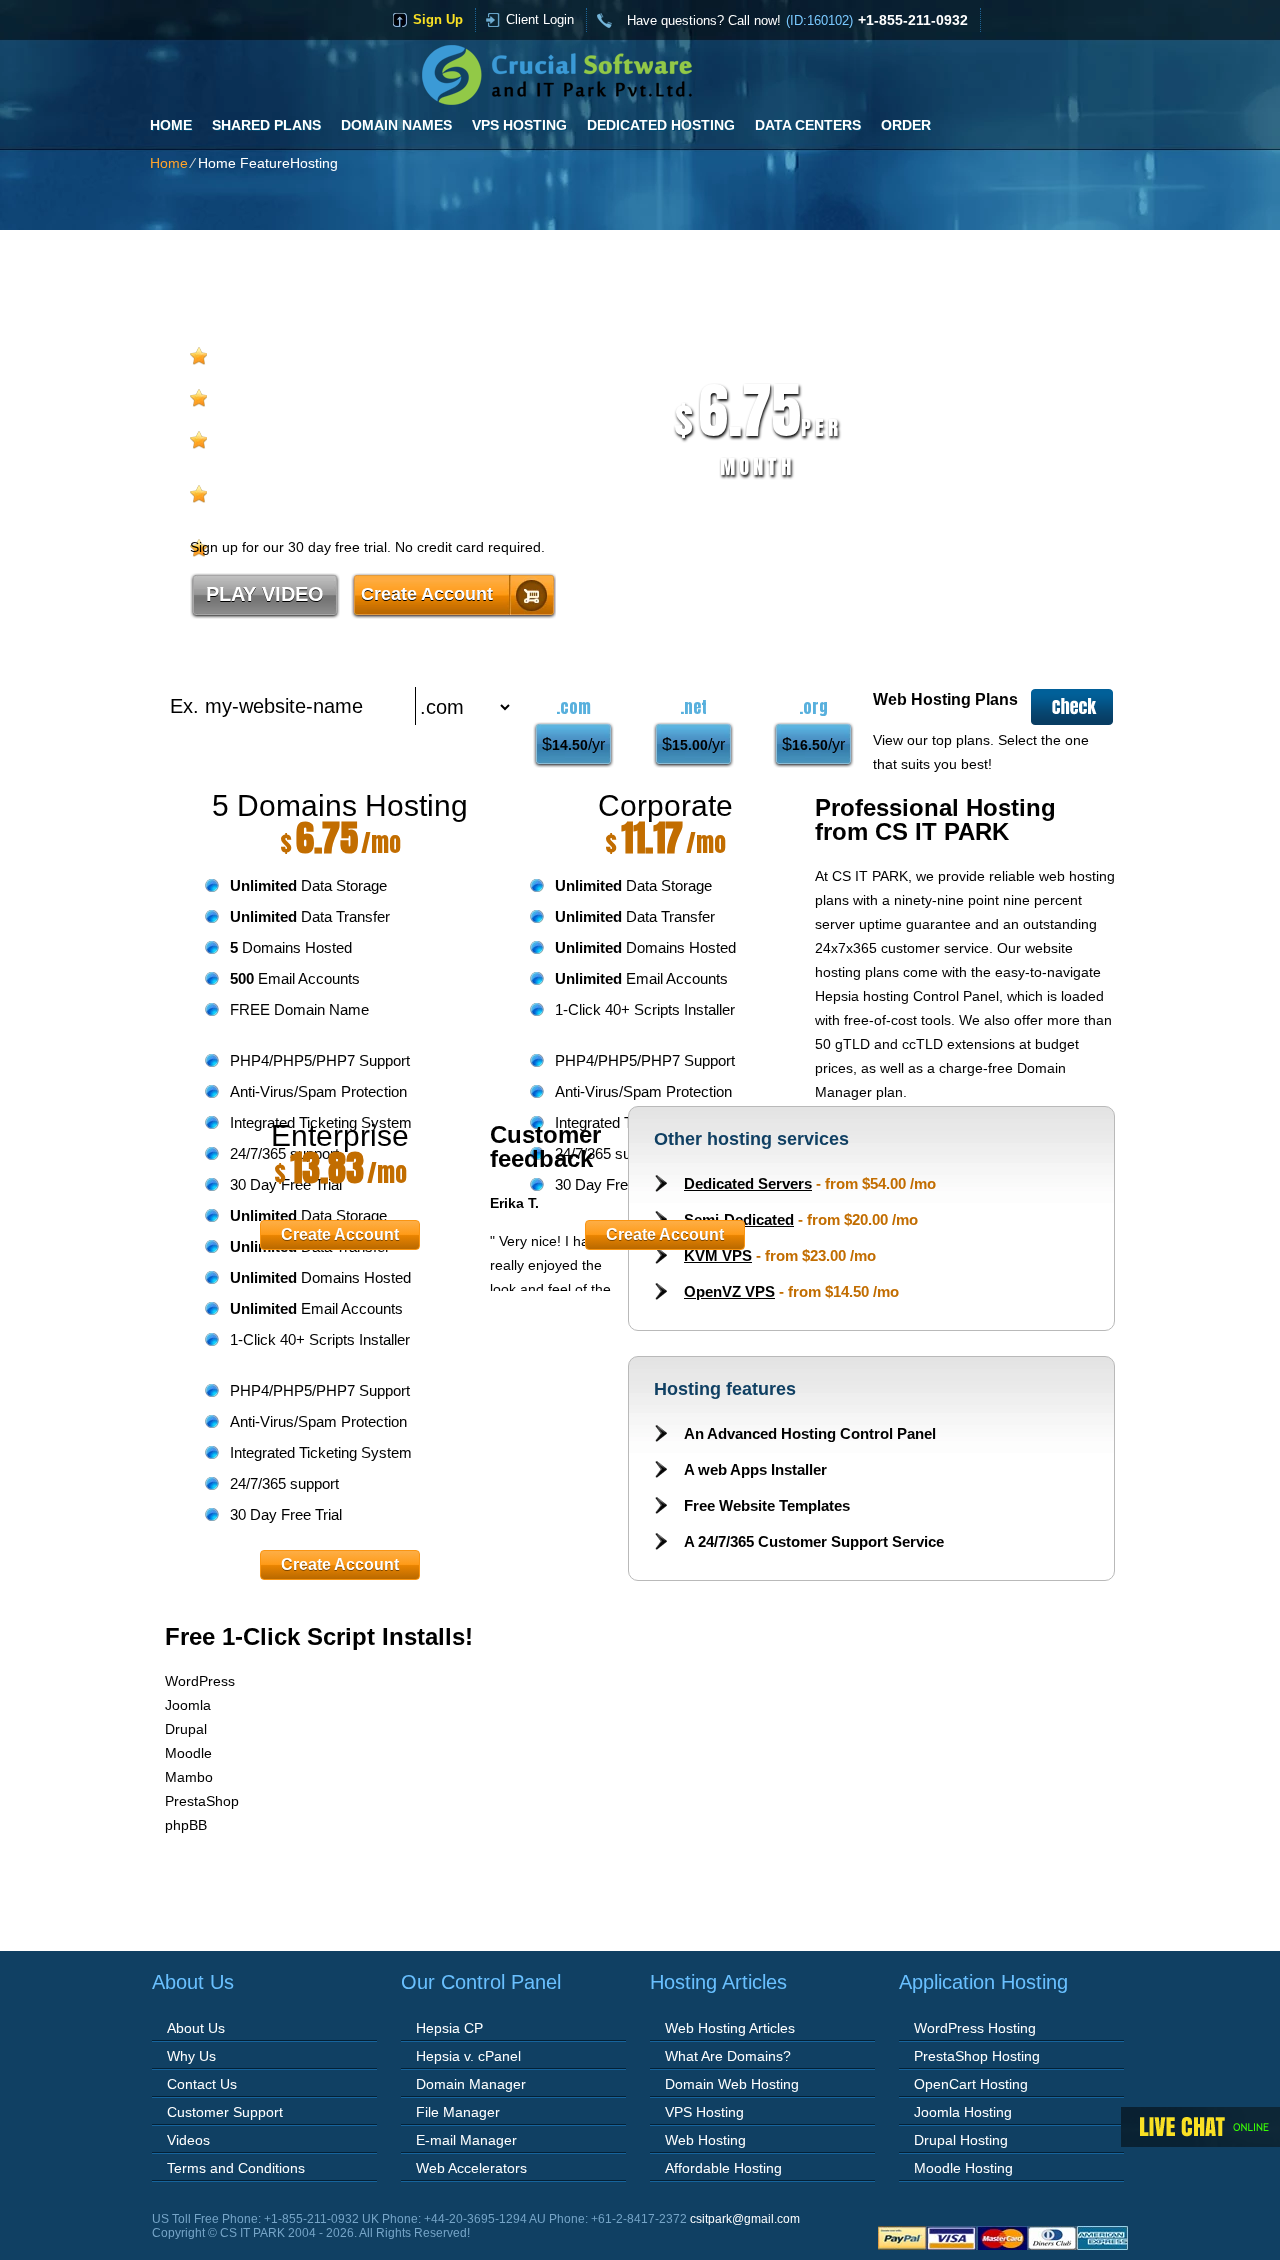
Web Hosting (705, 2140)
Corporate (665, 805)
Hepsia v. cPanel (468, 2056)
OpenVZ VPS (729, 1291)
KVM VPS (718, 1255)
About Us (196, 2028)
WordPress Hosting (975, 2028)
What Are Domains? (728, 2056)
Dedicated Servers (748, 1183)
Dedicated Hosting (661, 125)
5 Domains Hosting (340, 805)
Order (906, 125)
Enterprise (340, 1135)
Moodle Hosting (963, 2168)
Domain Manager (471, 2084)
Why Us (191, 2056)
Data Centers (808, 125)
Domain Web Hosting (732, 2084)
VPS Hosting (519, 125)
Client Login (540, 19)
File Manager (458, 2112)
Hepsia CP (449, 2028)
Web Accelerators (471, 2168)
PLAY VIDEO (265, 594)
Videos (188, 2140)
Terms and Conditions (236, 2168)
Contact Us (202, 2084)
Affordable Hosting (723, 2168)
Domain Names (396, 125)
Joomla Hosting (963, 2112)
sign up (438, 19)
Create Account (427, 594)
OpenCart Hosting (971, 2084)
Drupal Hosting (961, 2140)
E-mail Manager (466, 2140)
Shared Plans (266, 125)
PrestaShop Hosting (977, 2056)
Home (171, 125)
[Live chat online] (1200, 2127)
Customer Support (225, 2112)
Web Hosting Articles (730, 2028)
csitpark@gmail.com (745, 2219)
